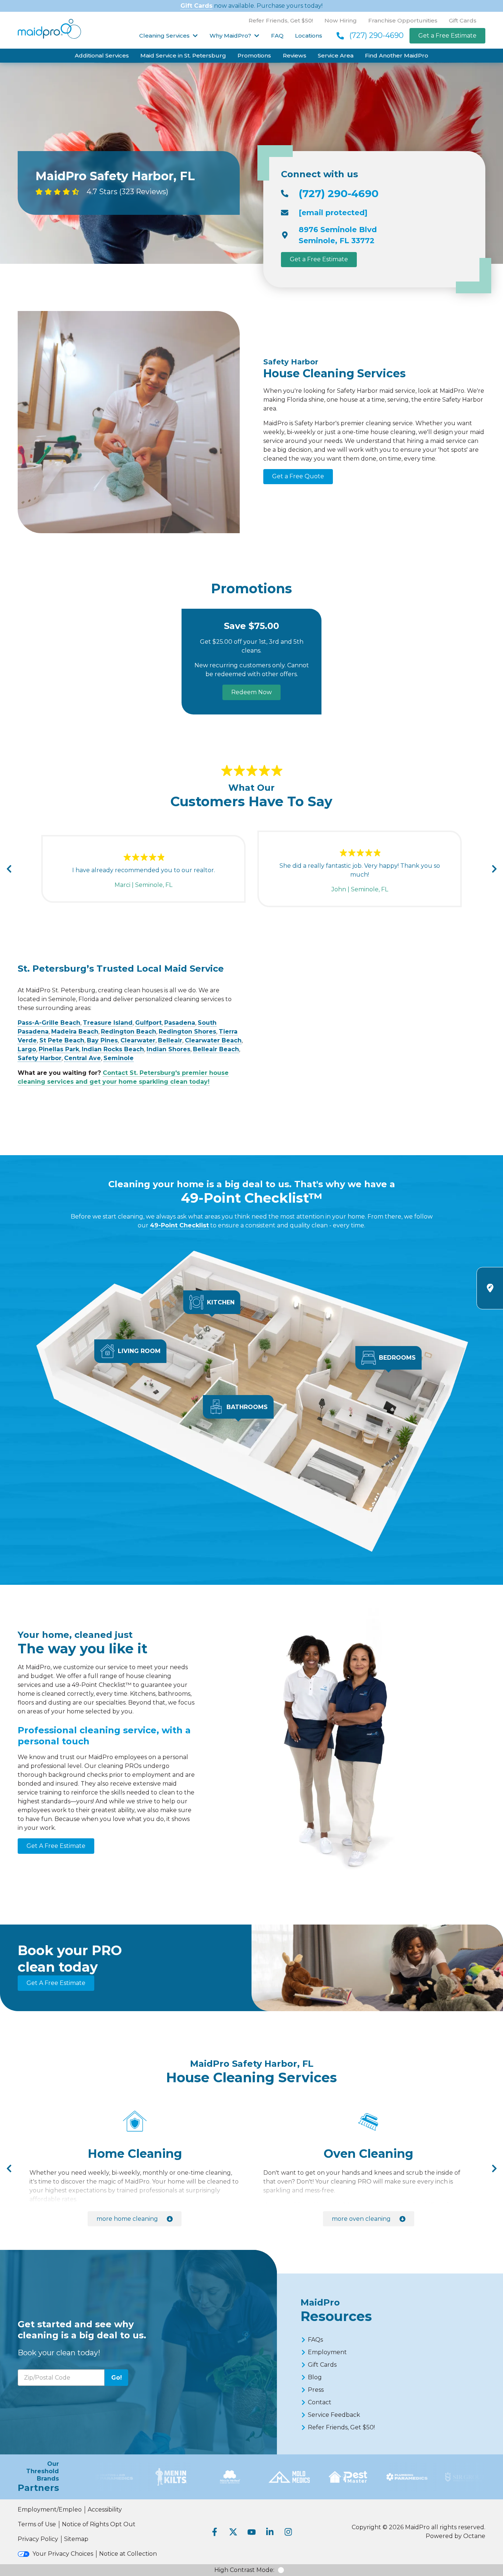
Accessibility (105, 2509)
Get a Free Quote (298, 476)
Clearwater (138, 1040)
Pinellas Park (59, 1049)
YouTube (251, 2532)
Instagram (288, 2532)
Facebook (215, 2532)
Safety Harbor (40, 1058)
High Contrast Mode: (244, 2570)
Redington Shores (187, 1032)
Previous (9, 869)
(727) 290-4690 (377, 35)
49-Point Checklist (179, 1225)
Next (494, 869)
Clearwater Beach (213, 1040)
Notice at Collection (128, 2554)
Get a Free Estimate (447, 36)
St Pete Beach (62, 1040)
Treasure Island (108, 1023)
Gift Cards (196, 6)
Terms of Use (37, 2524)
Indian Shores (168, 1049)
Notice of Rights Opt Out (99, 2524)
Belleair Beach (216, 1049)
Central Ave (82, 1058)
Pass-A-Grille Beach (49, 1023)
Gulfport (148, 1023)
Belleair (170, 1040)
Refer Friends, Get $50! (281, 20)
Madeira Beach (75, 1032)
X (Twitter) (233, 2532)
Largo (27, 1049)
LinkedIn (270, 2532)
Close (424, 1382)
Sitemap (76, 2539)
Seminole (119, 1058)
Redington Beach (129, 1032)
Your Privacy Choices (63, 2554)
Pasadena (180, 1023)
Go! (117, 2378)
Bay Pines (102, 1040)
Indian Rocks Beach (113, 1049)
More (127, 2219)
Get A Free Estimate (56, 1846)
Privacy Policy (38, 2539)
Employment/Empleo (50, 2509)
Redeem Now (251, 692)
